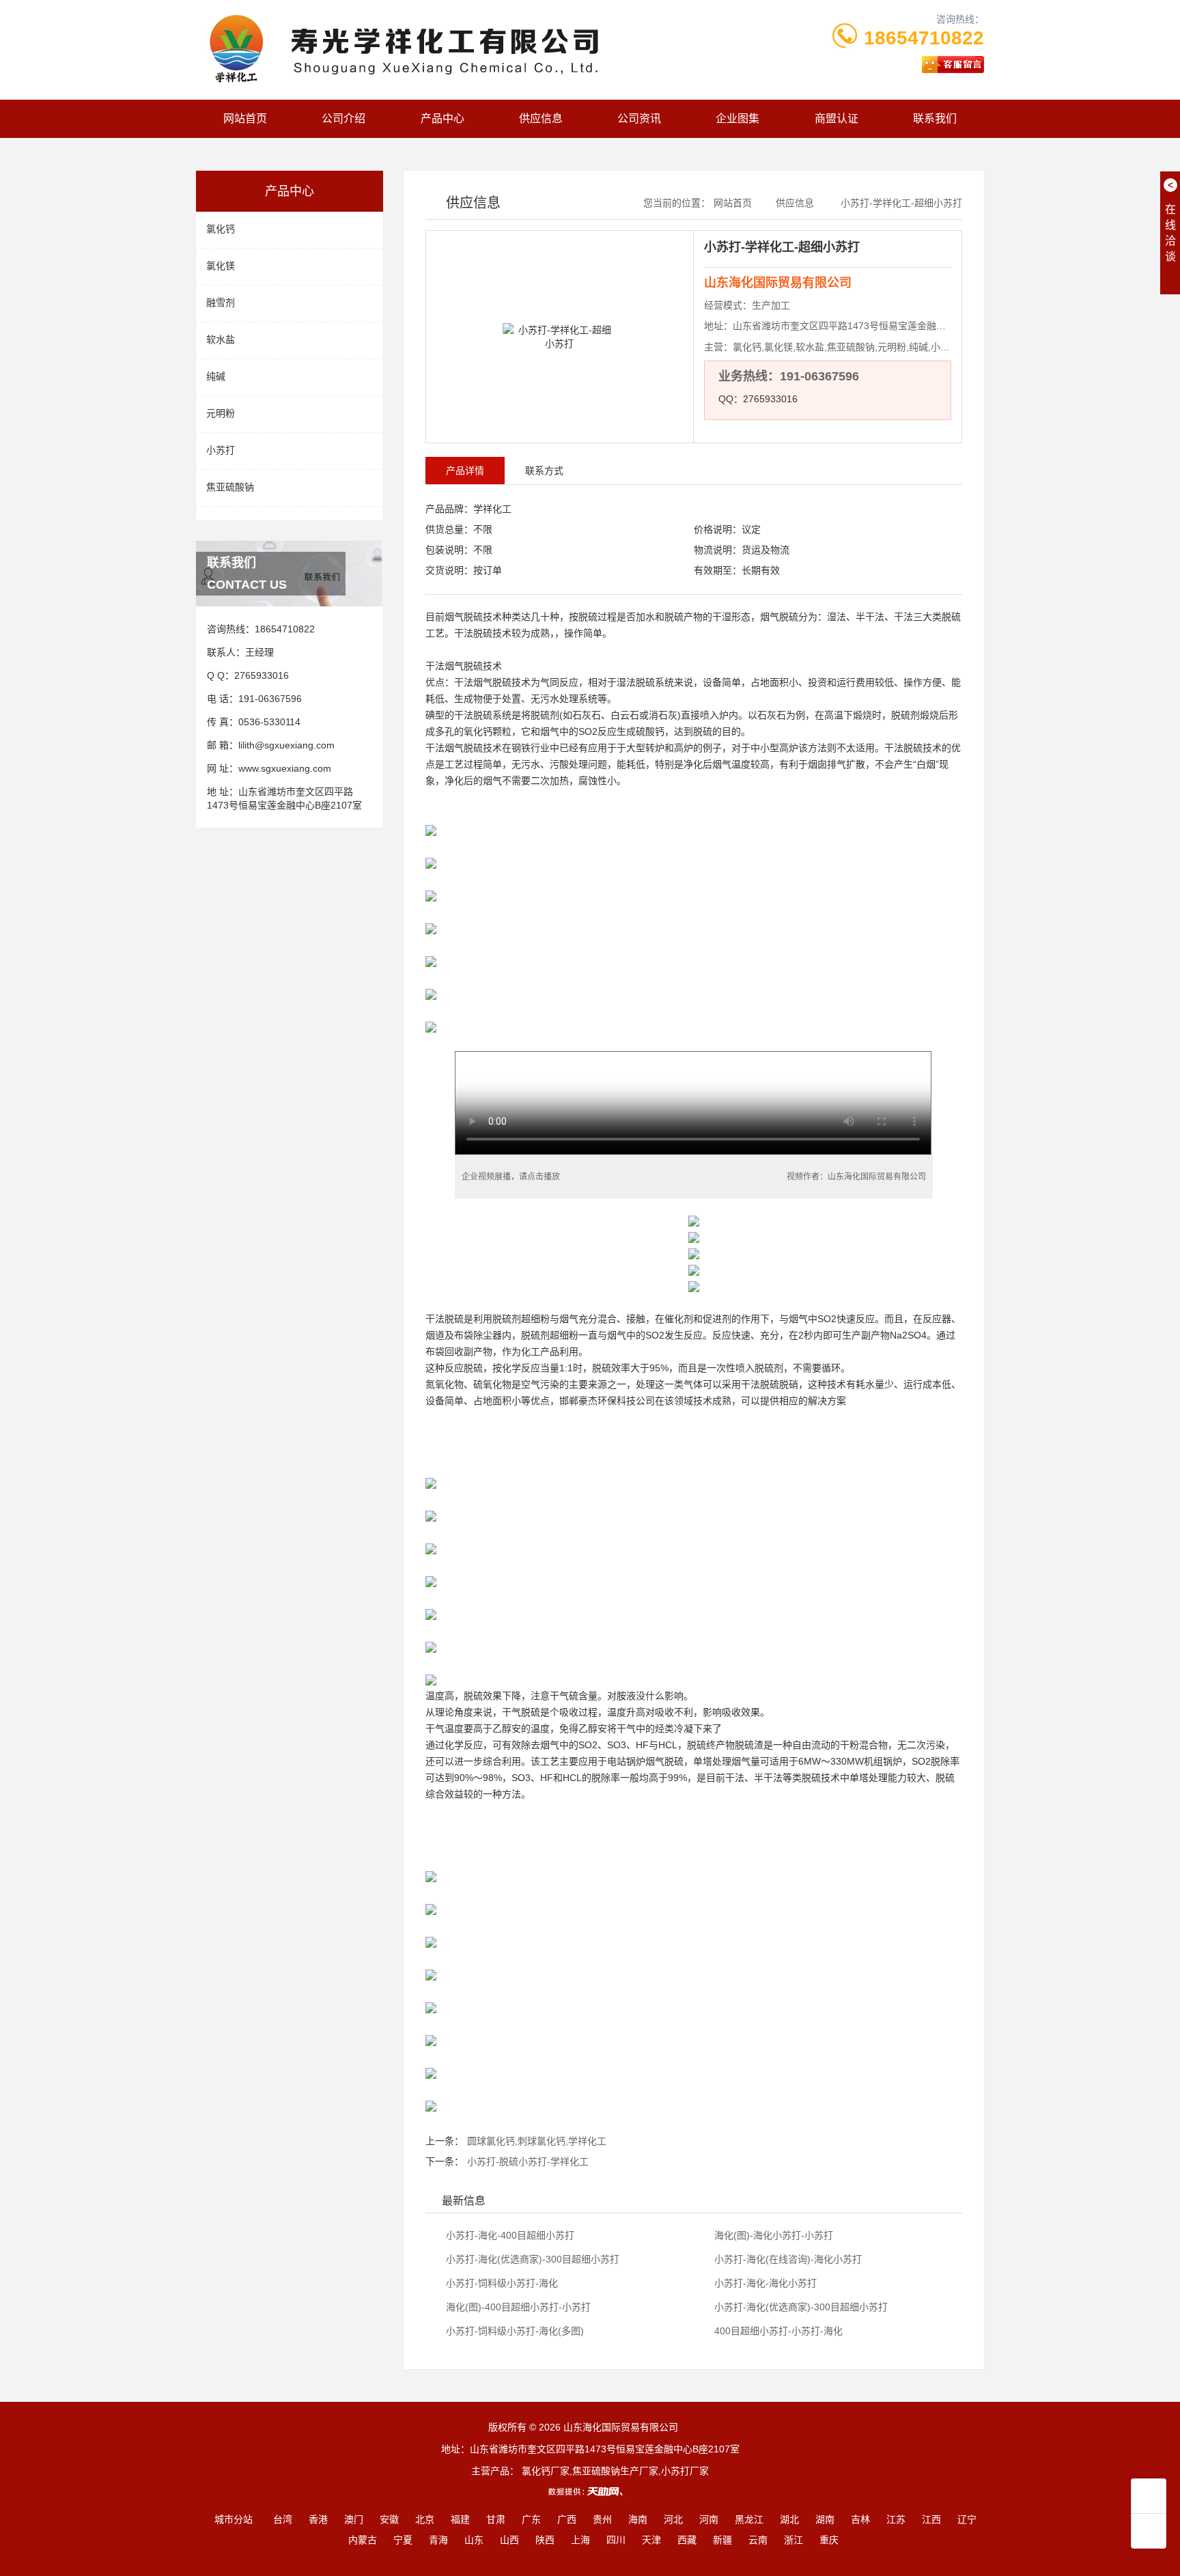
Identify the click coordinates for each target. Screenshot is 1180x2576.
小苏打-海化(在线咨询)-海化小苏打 (787, 2259)
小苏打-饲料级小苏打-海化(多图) (514, 2331)
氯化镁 (221, 266)
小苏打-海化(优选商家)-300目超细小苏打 (531, 2259)
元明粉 (221, 413)
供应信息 (541, 118)
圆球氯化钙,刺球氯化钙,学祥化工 (537, 2141)
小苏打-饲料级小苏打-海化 (501, 2283)
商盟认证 (837, 118)
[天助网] (590, 2491)
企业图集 (737, 118)
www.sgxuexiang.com (285, 768)
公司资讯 (639, 118)
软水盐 (221, 339)
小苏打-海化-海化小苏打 (764, 2283)
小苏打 (221, 450)
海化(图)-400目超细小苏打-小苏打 (517, 2307)
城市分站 (234, 2519)
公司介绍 (343, 118)
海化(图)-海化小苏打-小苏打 (772, 2235)
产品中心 (442, 118)
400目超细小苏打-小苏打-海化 (777, 2331)
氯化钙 (221, 229)
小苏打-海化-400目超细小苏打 (509, 2235)
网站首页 (245, 118)
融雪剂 (221, 303)
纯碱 (216, 376)
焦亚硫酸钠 (230, 487)
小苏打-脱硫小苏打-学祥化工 (528, 2161)
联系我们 (935, 118)
